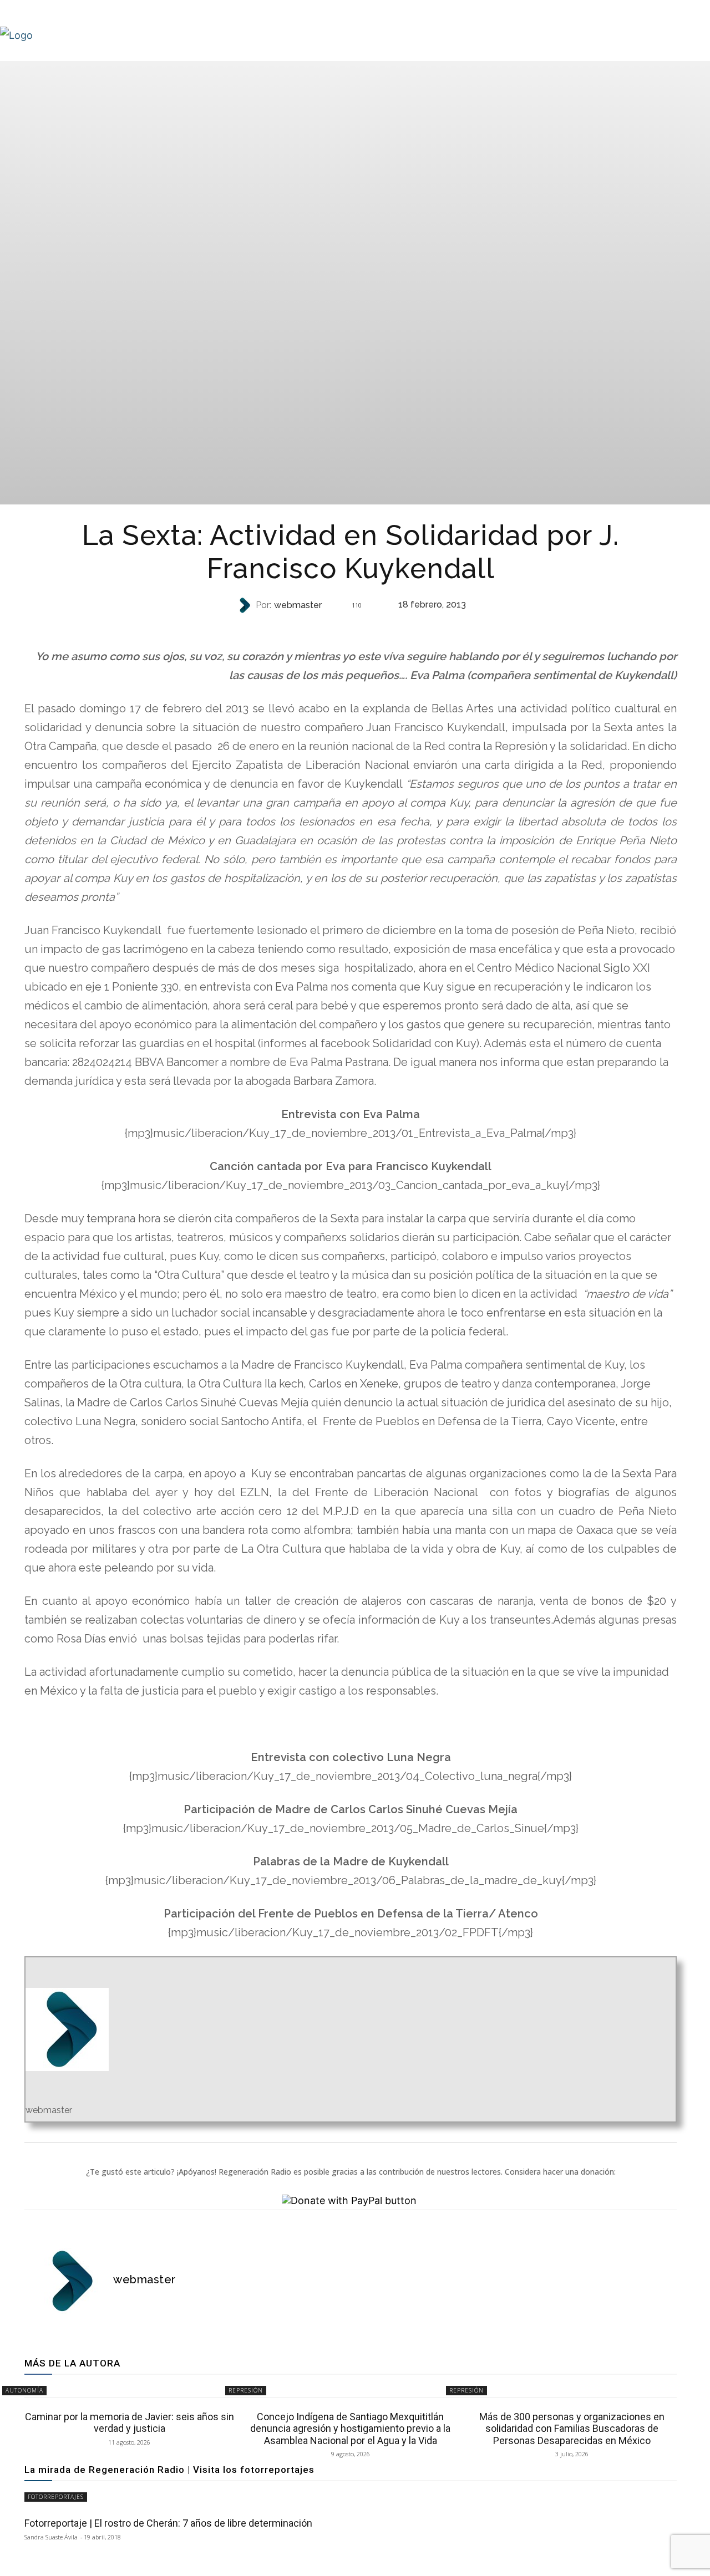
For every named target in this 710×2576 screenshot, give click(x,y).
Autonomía (349, 627)
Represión (246, 2390)
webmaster (298, 605)
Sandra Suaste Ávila (51, 2537)
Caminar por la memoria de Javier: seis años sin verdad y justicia (130, 2423)
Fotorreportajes (56, 2497)
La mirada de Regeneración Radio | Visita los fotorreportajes (169, 2470)
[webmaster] (246, 605)
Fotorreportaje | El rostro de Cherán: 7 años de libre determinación (168, 2523)
